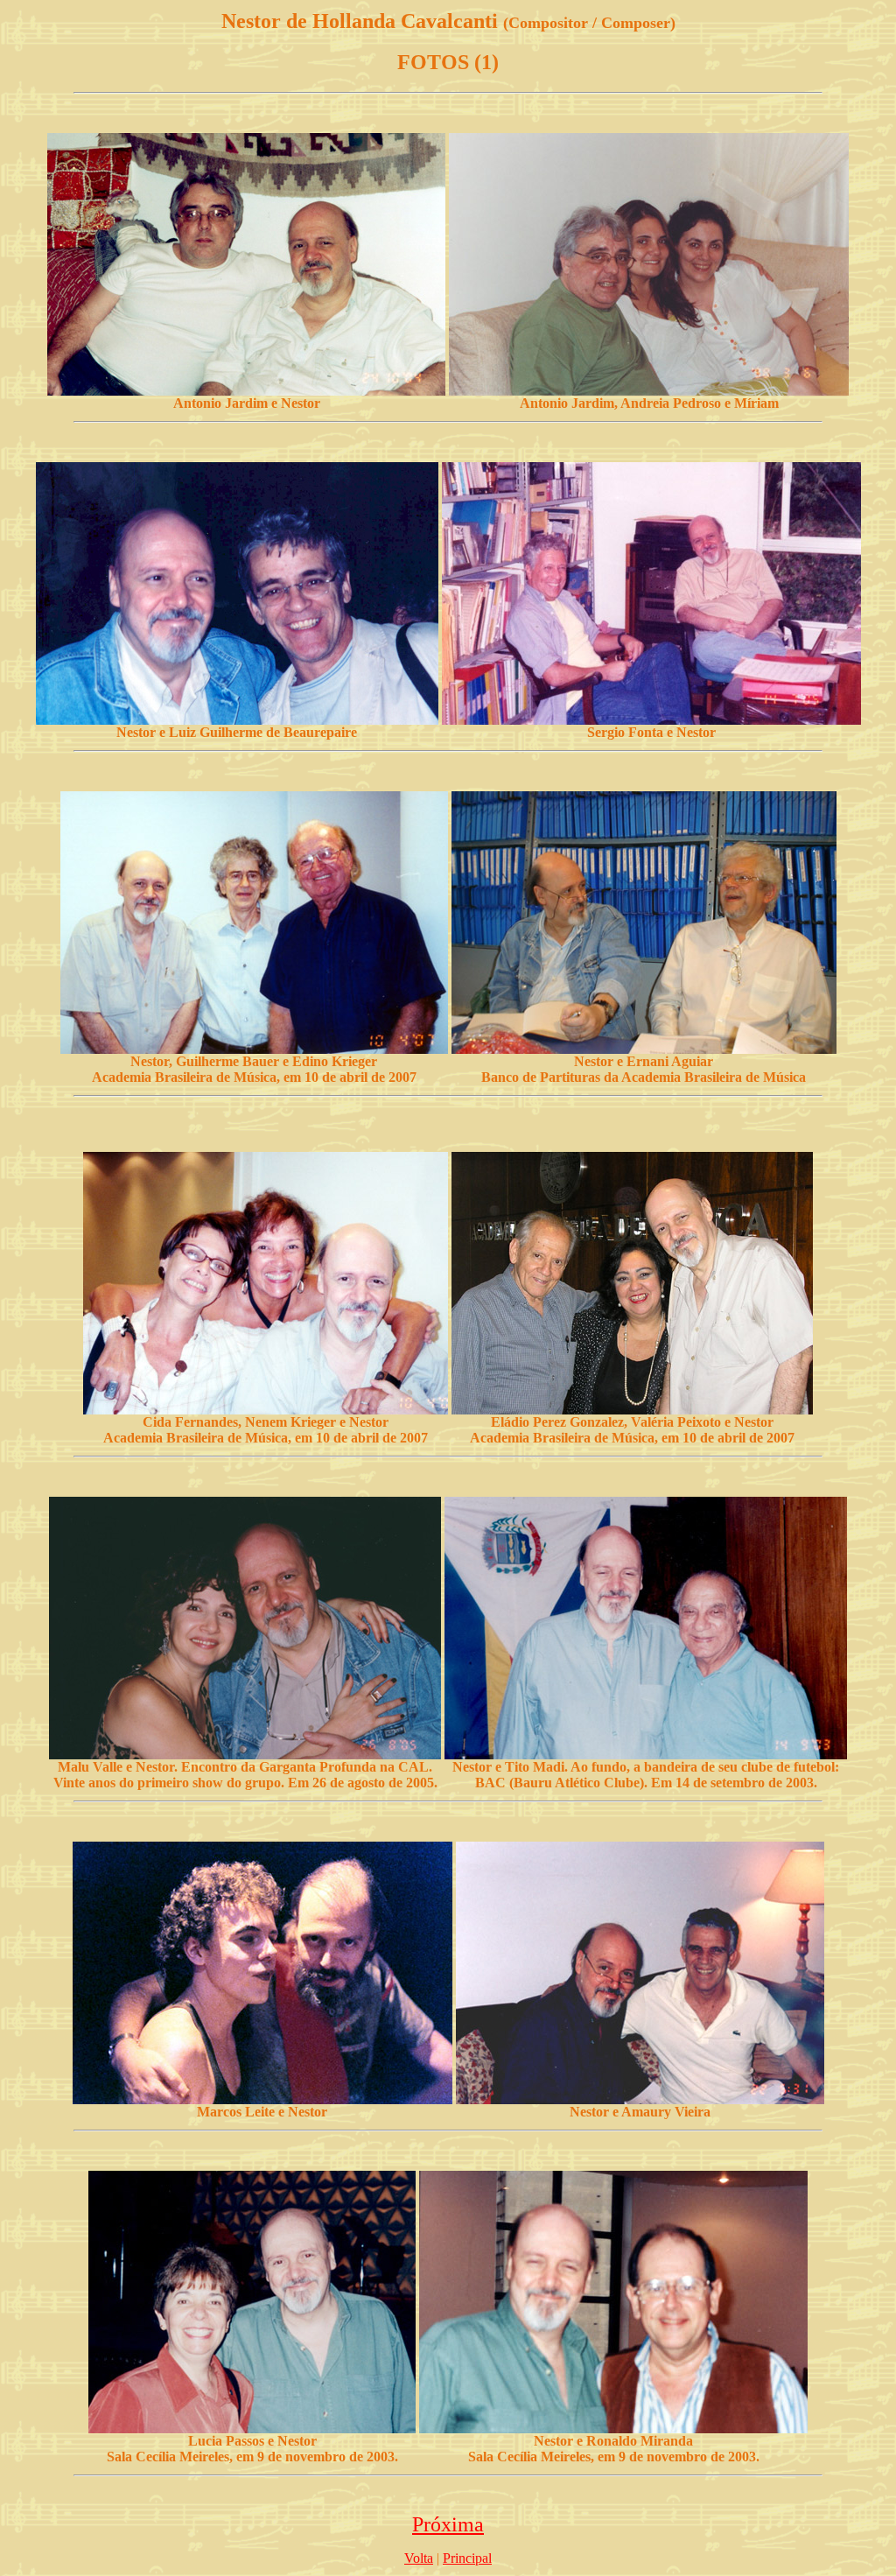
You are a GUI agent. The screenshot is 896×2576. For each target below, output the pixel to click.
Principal (467, 2558)
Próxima (448, 2524)
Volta (419, 2558)
